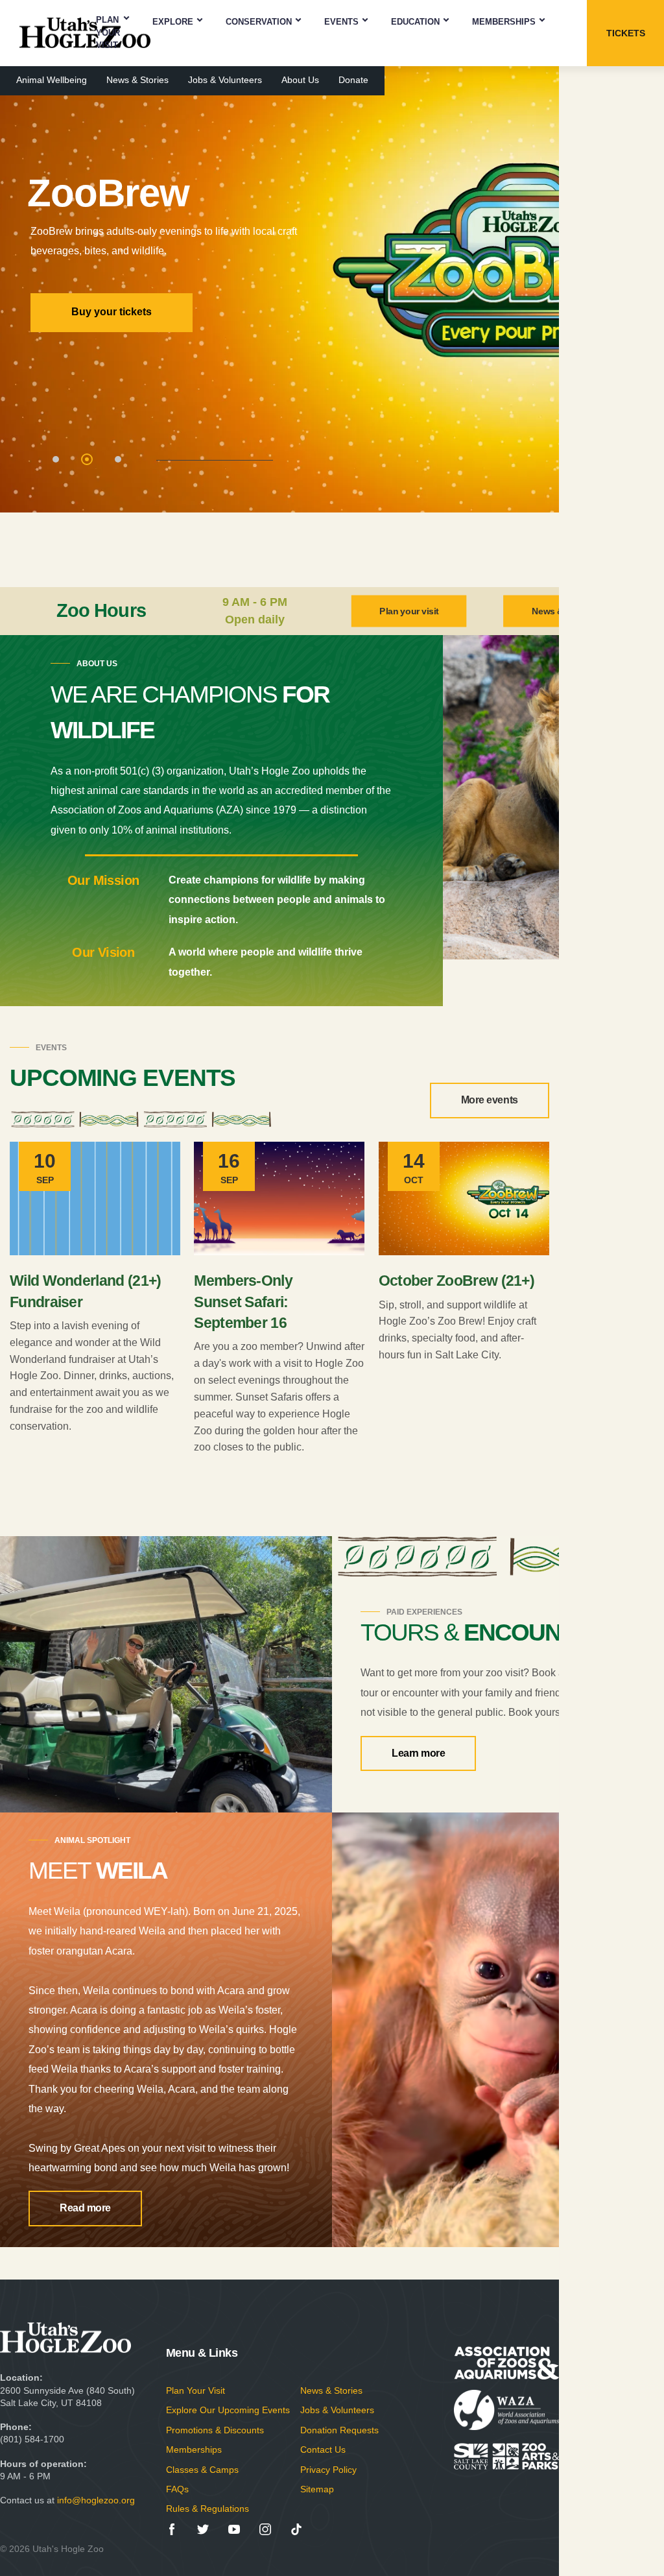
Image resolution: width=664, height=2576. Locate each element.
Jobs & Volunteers (225, 80)
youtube (234, 2529)
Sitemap (317, 2489)
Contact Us (323, 2450)
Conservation (259, 22)
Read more (85, 2208)
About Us (300, 80)
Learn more (418, 1753)
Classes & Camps (202, 2470)
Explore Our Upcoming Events (228, 2410)
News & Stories (137, 80)
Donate (353, 80)
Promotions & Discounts (215, 2430)
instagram (265, 2529)
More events (490, 1100)
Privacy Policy (328, 2470)
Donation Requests (339, 2430)
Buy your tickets (112, 312)
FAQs (177, 2489)
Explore (173, 22)
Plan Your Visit (108, 32)
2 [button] (88, 461)
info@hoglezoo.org (96, 2500)
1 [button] (57, 461)
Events (341, 22)
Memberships (504, 22)
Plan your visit (409, 611)
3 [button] (119, 461)
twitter (203, 2529)
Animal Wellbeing (52, 80)
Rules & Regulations (207, 2509)
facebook (172, 2529)
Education (415, 22)
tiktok (296, 2529)
